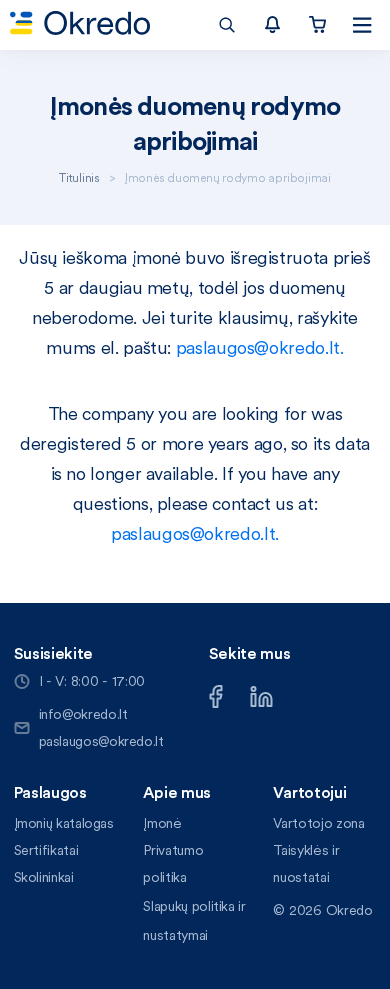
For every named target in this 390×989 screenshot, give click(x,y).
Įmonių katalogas (64, 823)
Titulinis (79, 177)
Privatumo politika (173, 863)
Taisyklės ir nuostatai (306, 863)
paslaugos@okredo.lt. (259, 347)
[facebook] (216, 694)
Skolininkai (44, 877)
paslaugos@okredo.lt (101, 741)
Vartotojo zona (318, 823)
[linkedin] (261, 694)
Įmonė (162, 823)
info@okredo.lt (83, 714)
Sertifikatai (46, 850)
